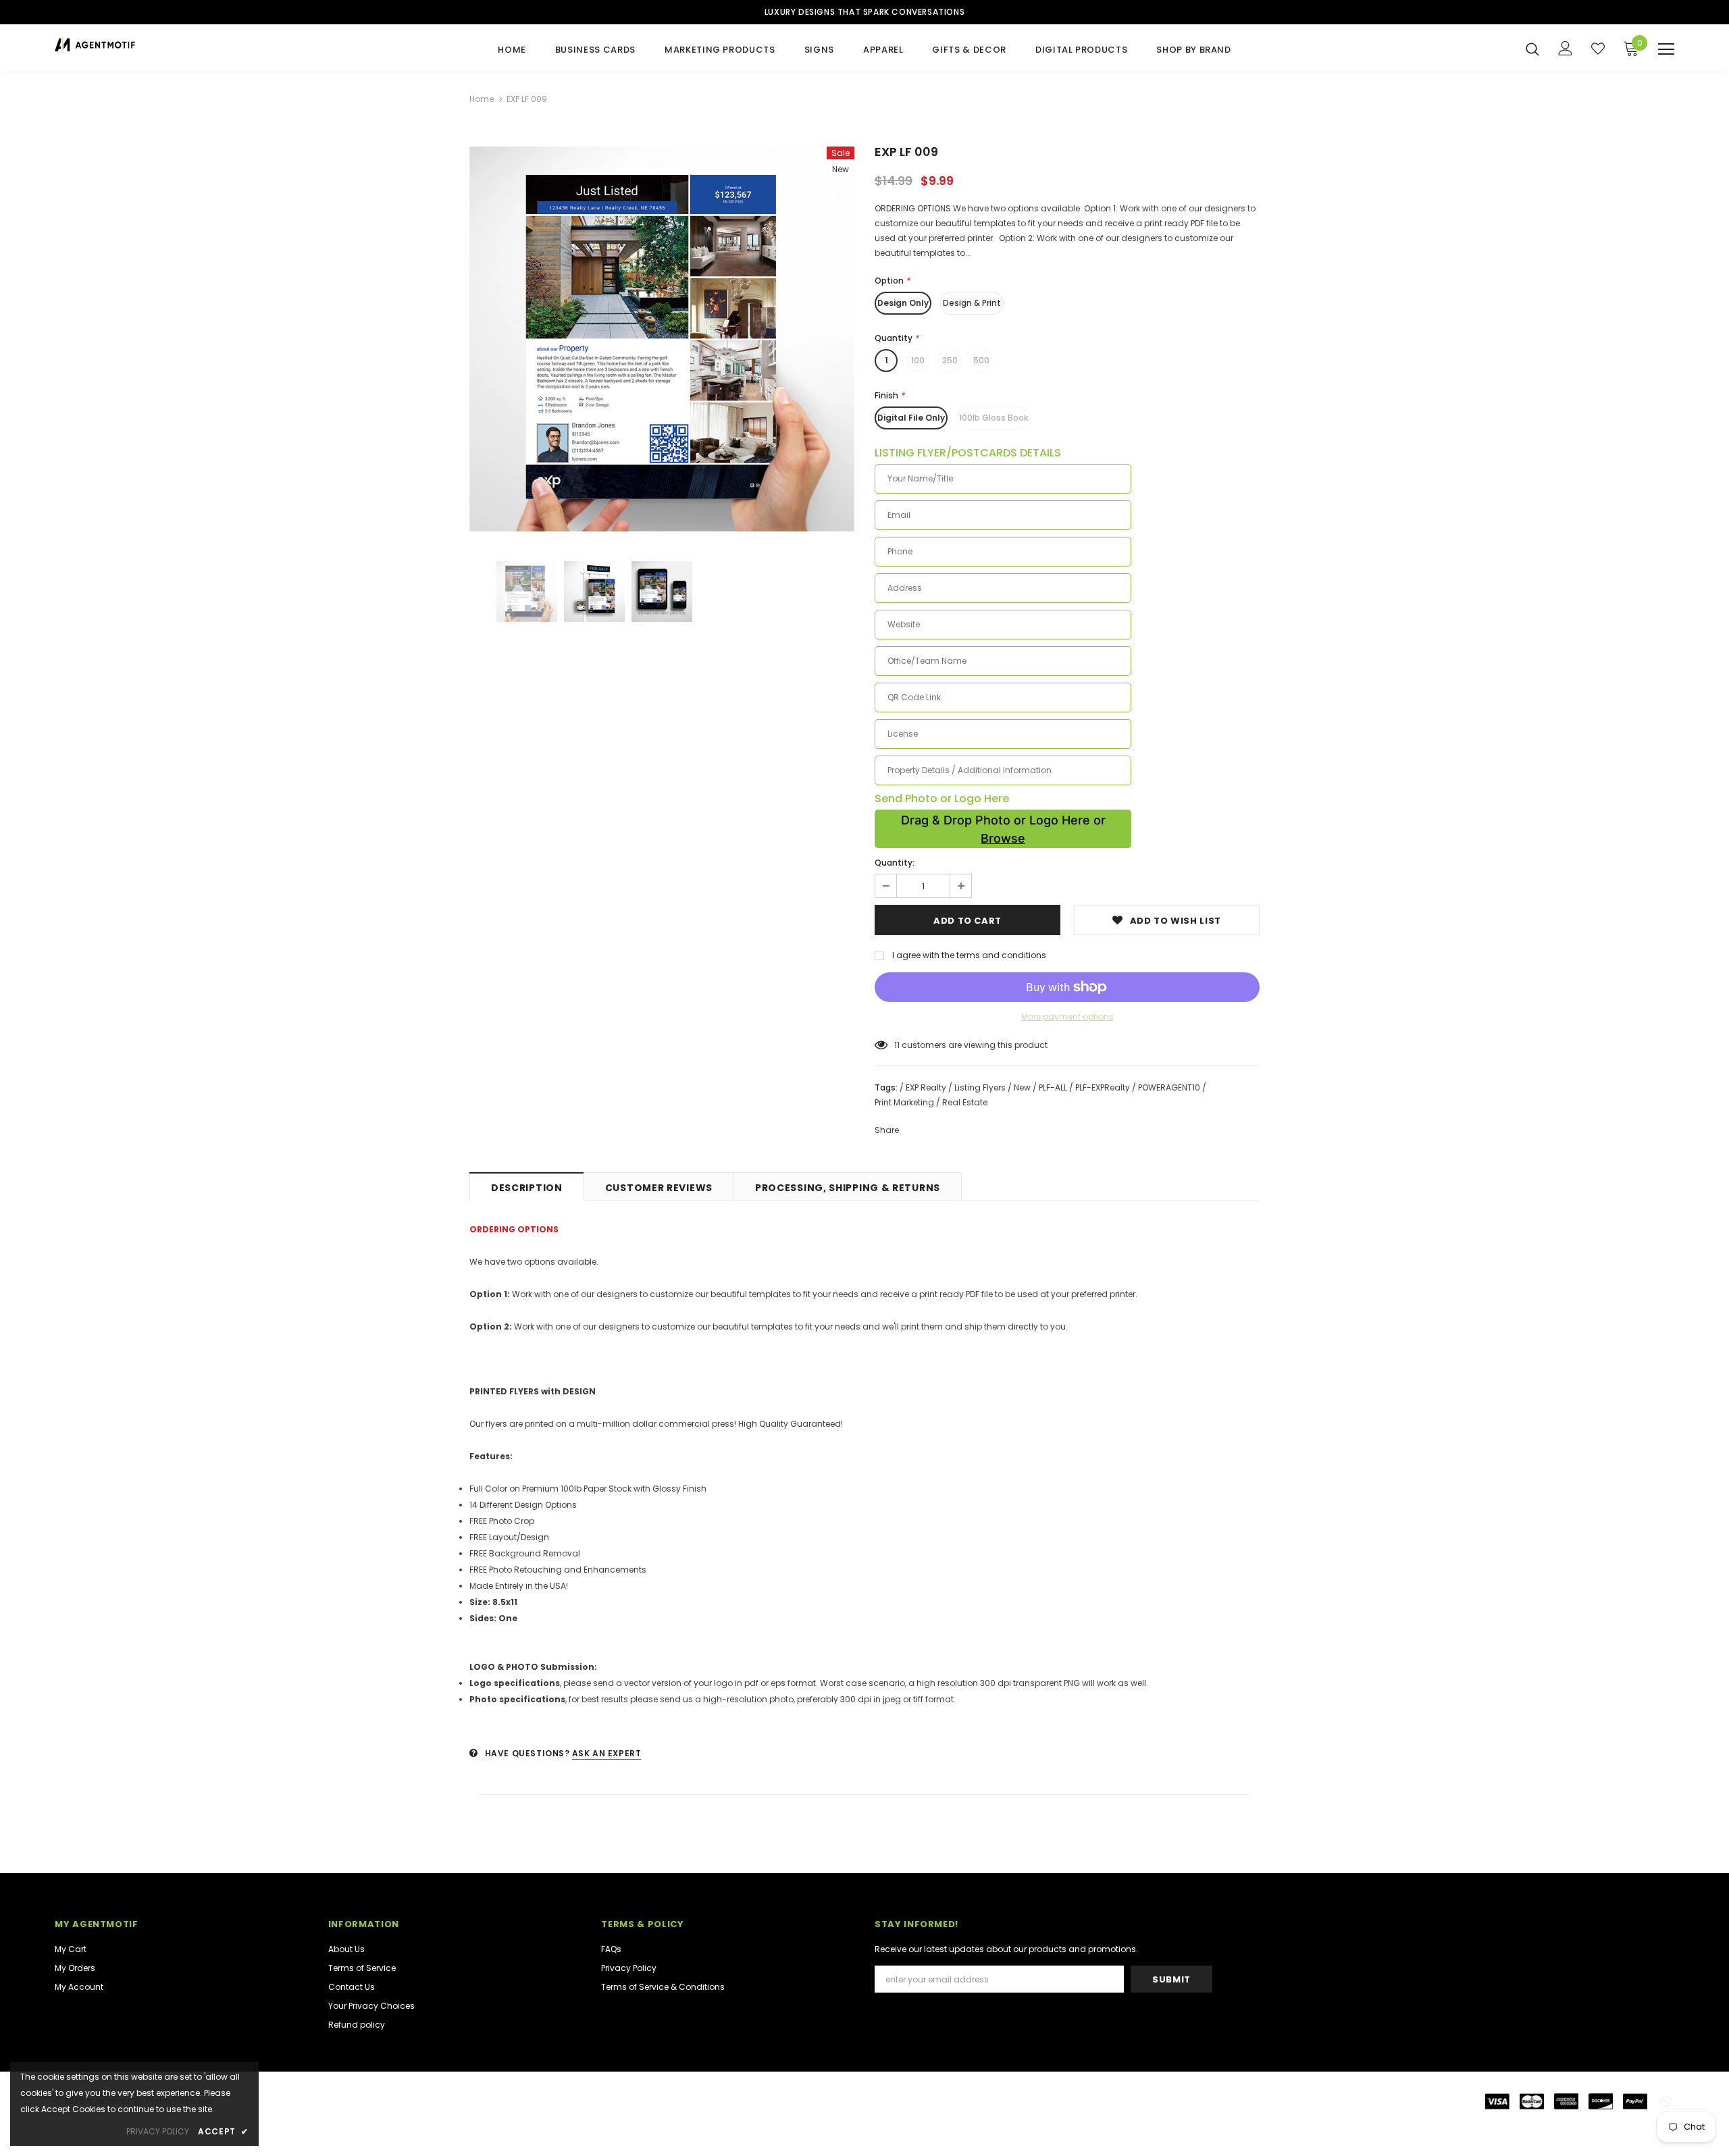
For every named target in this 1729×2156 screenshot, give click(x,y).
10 (898, 1045)
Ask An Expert (607, 1753)
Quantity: (895, 863)
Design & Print (972, 303)
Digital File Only (911, 418)
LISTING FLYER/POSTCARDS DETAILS (968, 453)
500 (981, 360)
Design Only (903, 303)
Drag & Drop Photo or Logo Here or (1003, 829)
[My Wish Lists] (1598, 49)
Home (482, 99)
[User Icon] (1566, 48)
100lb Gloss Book (993, 418)
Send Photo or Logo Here (942, 799)
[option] (662, 339)
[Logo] (134, 45)
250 (950, 360)
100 (918, 360)
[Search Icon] (1532, 49)
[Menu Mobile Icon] (1666, 49)
